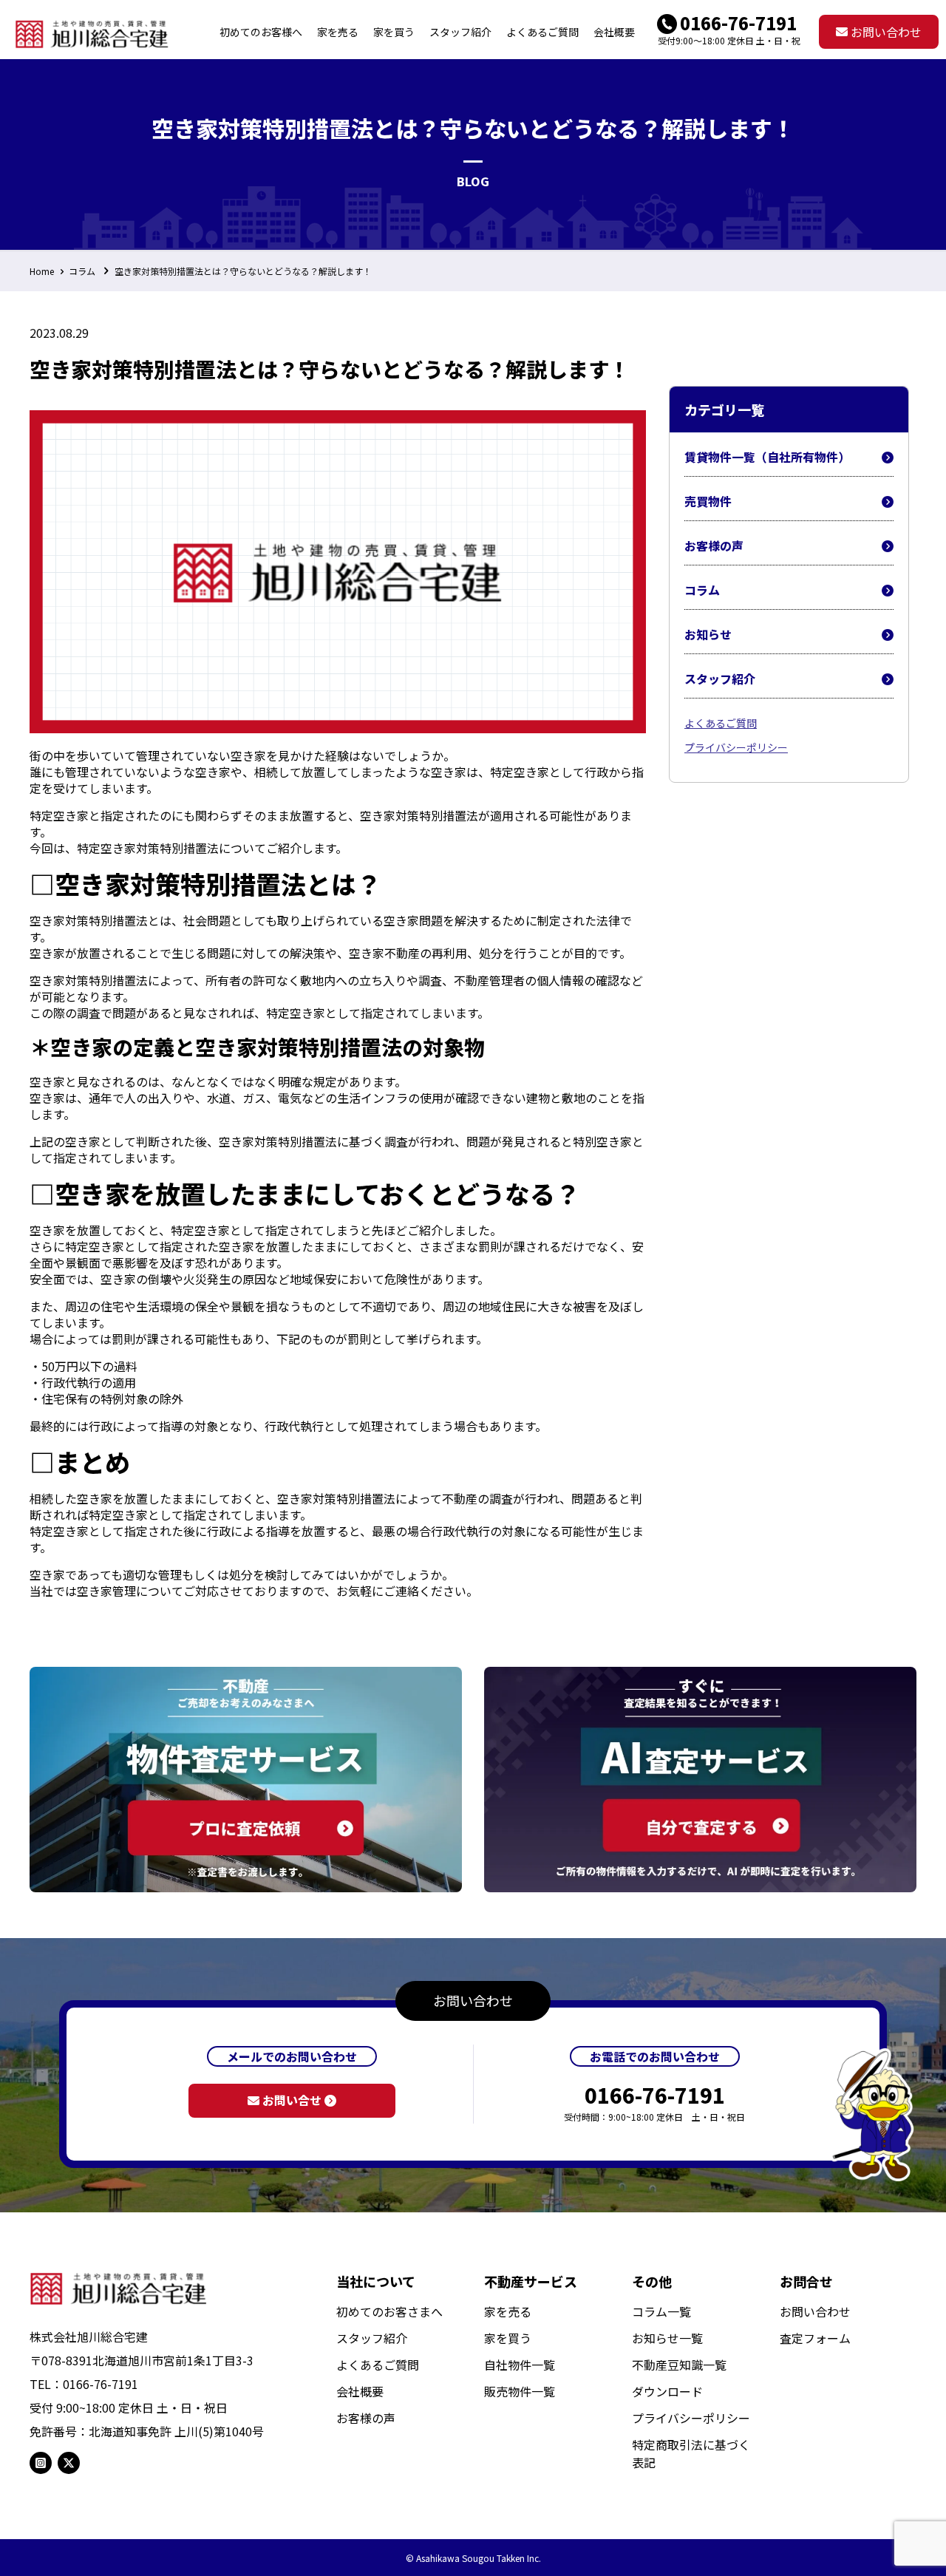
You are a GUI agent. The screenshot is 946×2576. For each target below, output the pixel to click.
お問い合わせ (885, 32)
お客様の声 (714, 546)
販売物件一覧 (520, 2391)
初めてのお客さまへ (389, 2311)
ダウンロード (667, 2391)
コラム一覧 (661, 2311)
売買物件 (708, 501)
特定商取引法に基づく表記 (691, 2453)
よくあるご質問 (721, 723)
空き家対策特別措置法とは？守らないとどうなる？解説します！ (243, 271)
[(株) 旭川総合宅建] (92, 32)
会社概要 (360, 2391)
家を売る (508, 2311)
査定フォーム (815, 2338)
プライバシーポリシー (736, 747)
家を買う (508, 2338)
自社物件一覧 (520, 2365)
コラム (82, 271)
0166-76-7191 (738, 23)
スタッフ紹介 (720, 679)
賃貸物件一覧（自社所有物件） (767, 457)
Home (42, 271)
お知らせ (708, 634)
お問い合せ (292, 2100)
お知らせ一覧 (667, 2338)
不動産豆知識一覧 (679, 2365)
